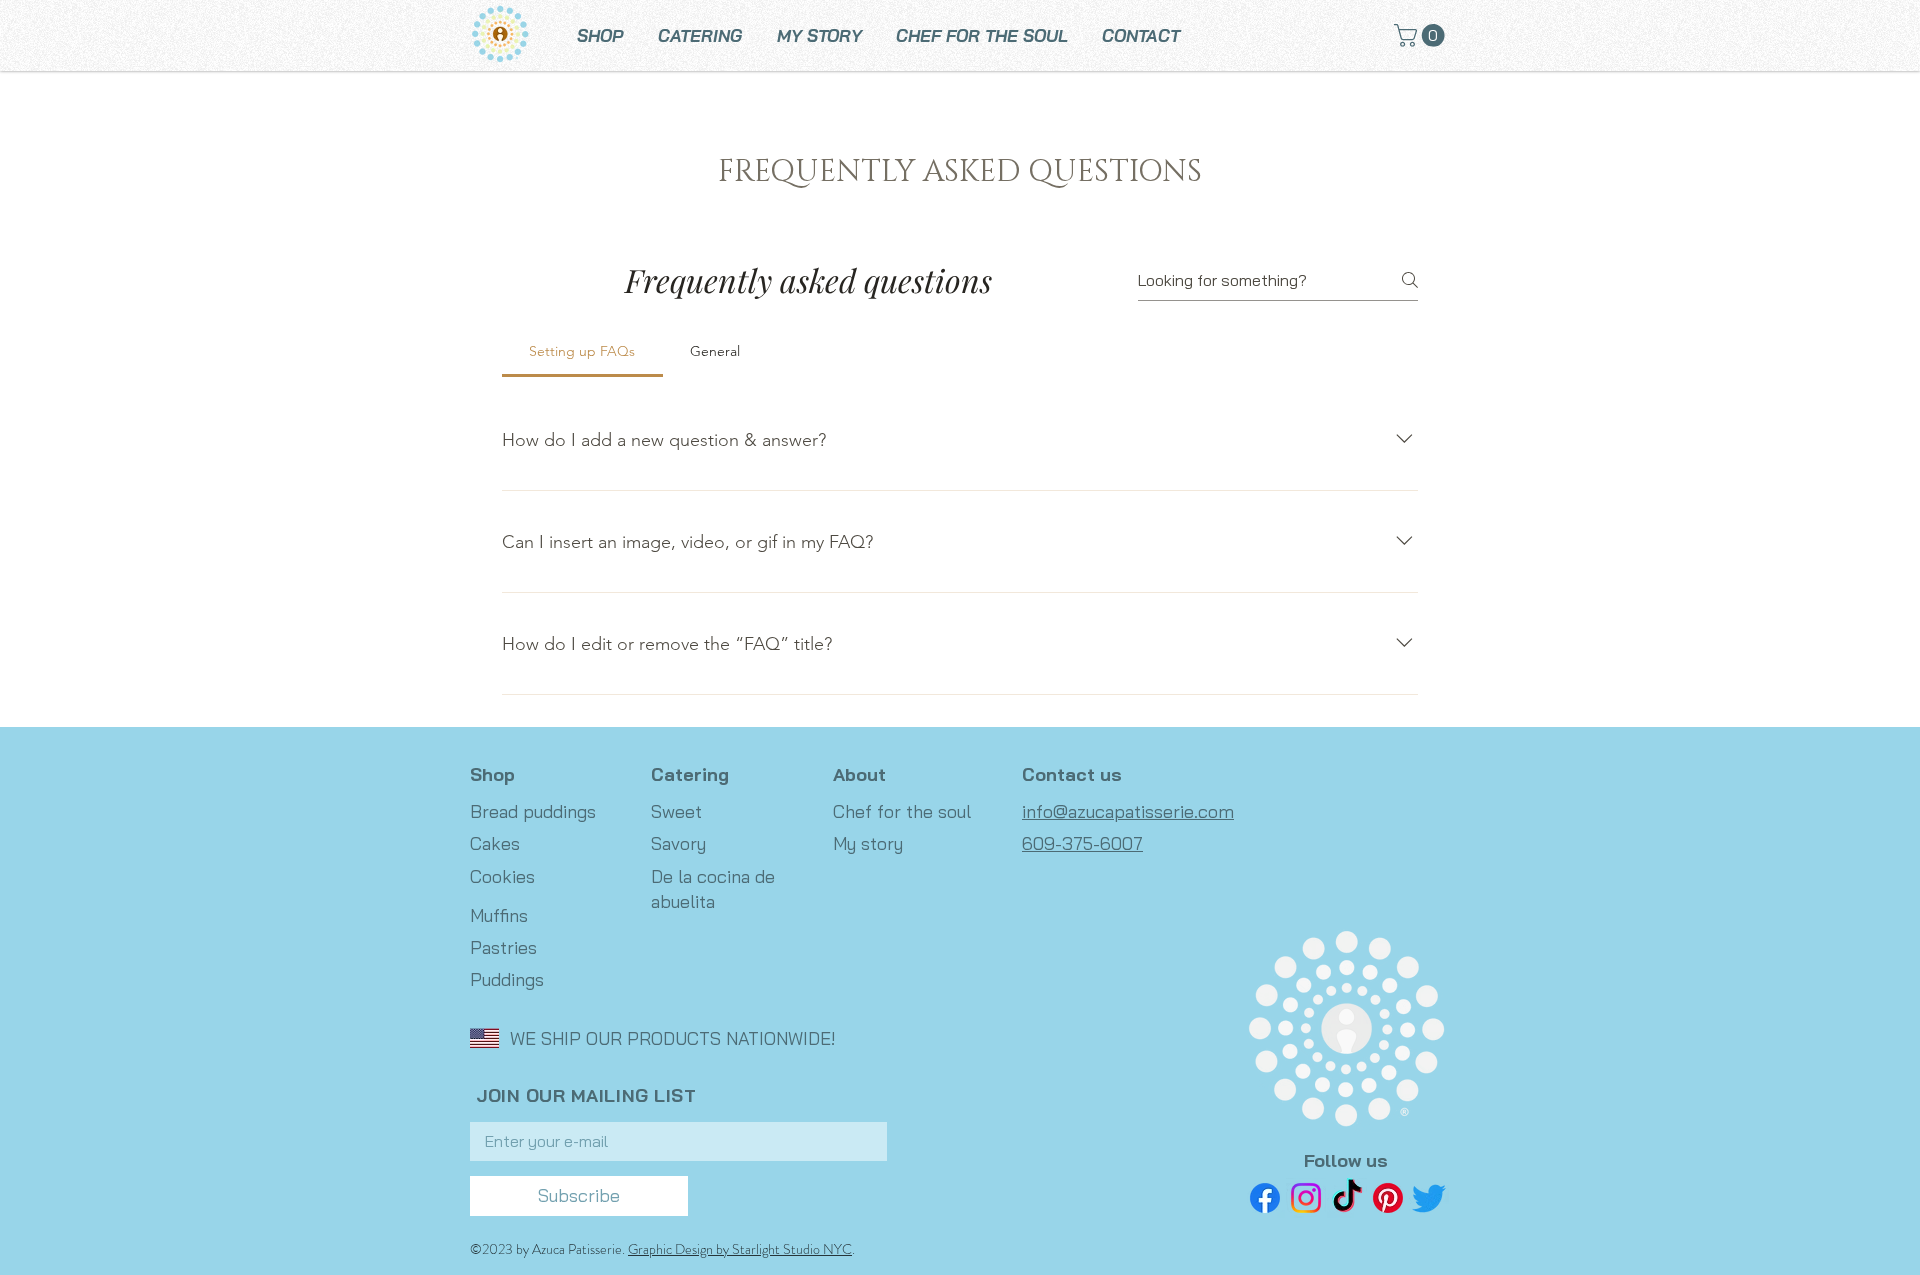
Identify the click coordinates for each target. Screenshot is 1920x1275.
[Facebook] (1265, 1198)
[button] (1422, 35)
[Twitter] (1429, 1198)
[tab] (582, 351)
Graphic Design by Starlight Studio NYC (740, 1249)
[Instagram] (1306, 1198)
